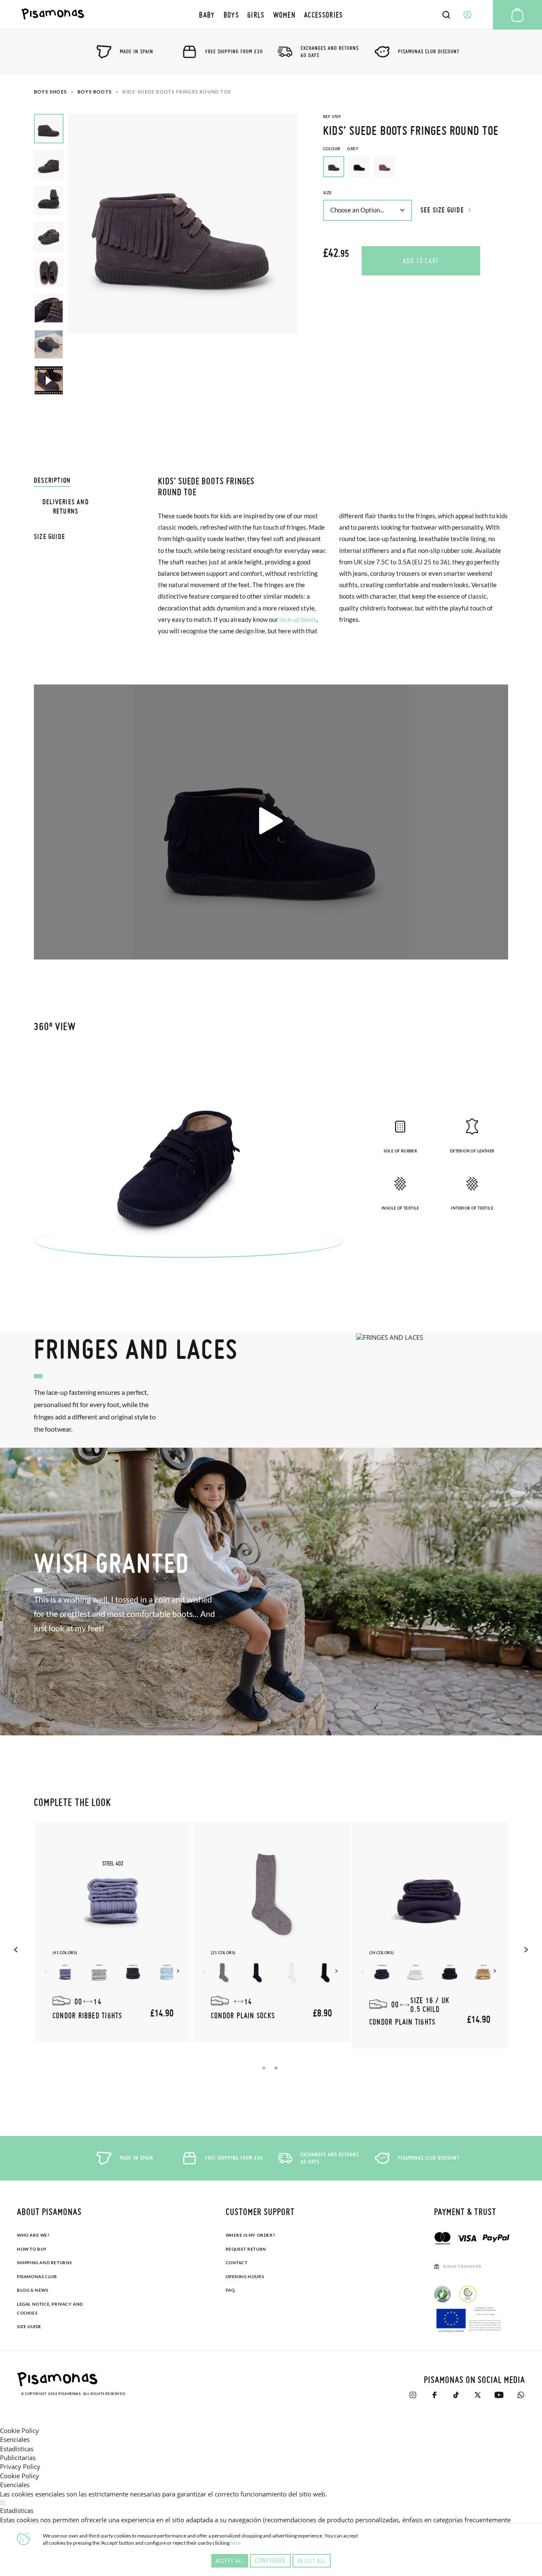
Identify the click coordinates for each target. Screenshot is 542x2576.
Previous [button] (17, 1949)
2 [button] (276, 2068)
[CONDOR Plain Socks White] (291, 1973)
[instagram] (413, 2395)
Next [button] (179, 1971)
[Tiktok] (456, 2395)
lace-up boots (298, 619)
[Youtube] (499, 2395)
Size (328, 193)
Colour (341, 149)
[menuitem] (207, 15)
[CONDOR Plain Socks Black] (325, 1973)
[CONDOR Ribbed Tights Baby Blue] (167, 1973)
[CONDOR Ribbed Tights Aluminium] (99, 1973)
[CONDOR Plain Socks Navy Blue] (257, 1973)
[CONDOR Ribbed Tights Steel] (65, 1973)
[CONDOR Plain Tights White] (416, 1973)
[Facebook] (434, 2395)
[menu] (271, 15)
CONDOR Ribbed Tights (87, 2015)
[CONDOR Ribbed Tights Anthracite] (133, 1973)
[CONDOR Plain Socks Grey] (224, 1973)
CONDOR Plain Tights (402, 2022)
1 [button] (264, 2068)
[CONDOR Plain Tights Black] (450, 1973)
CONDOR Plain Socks (243, 2015)
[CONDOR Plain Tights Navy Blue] (382, 1973)
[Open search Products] (446, 15)
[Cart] (517, 15)
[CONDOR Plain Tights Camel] (484, 1973)
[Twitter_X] (477, 2395)
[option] (359, 167)
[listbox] (416, 169)
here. (236, 2543)
